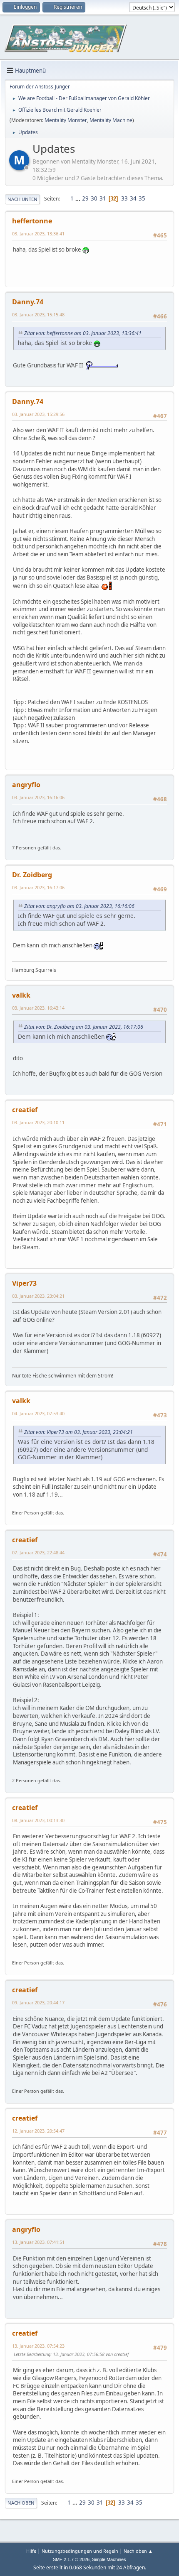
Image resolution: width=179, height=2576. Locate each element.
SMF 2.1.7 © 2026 (71, 2559)
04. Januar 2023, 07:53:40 (38, 1413)
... (78, 198)
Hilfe (31, 2551)
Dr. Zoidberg (32, 875)
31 (103, 198)
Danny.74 (28, 302)
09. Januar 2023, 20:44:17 (38, 2002)
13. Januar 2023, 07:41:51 (38, 2242)
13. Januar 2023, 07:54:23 (38, 2346)
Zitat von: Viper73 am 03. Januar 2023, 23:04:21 (78, 1432)
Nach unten (22, 199)
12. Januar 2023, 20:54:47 (38, 2131)
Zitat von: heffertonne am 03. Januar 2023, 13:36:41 (83, 333)
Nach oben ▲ (138, 2551)
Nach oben (21, 2503)
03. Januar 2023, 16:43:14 (38, 1008)
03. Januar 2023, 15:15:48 (38, 314)
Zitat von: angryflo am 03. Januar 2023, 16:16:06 (79, 906)
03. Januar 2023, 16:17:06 (38, 887)
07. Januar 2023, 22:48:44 (38, 1552)
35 (142, 198)
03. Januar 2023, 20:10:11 (38, 1122)
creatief (25, 1110)
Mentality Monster (66, 120)
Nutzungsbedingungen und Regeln (80, 2551)
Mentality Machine (111, 120)
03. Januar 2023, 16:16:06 (38, 797)
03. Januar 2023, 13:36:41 (38, 234)
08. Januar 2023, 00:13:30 (38, 1820)
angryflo (26, 785)
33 (124, 198)
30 (94, 198)
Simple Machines (109, 2559)
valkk (21, 995)
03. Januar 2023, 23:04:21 (38, 1296)
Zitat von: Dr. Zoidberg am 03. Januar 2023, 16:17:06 (84, 1027)
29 (85, 198)
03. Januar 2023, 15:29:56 (38, 414)
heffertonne (32, 221)
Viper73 (24, 1283)
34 (133, 198)
